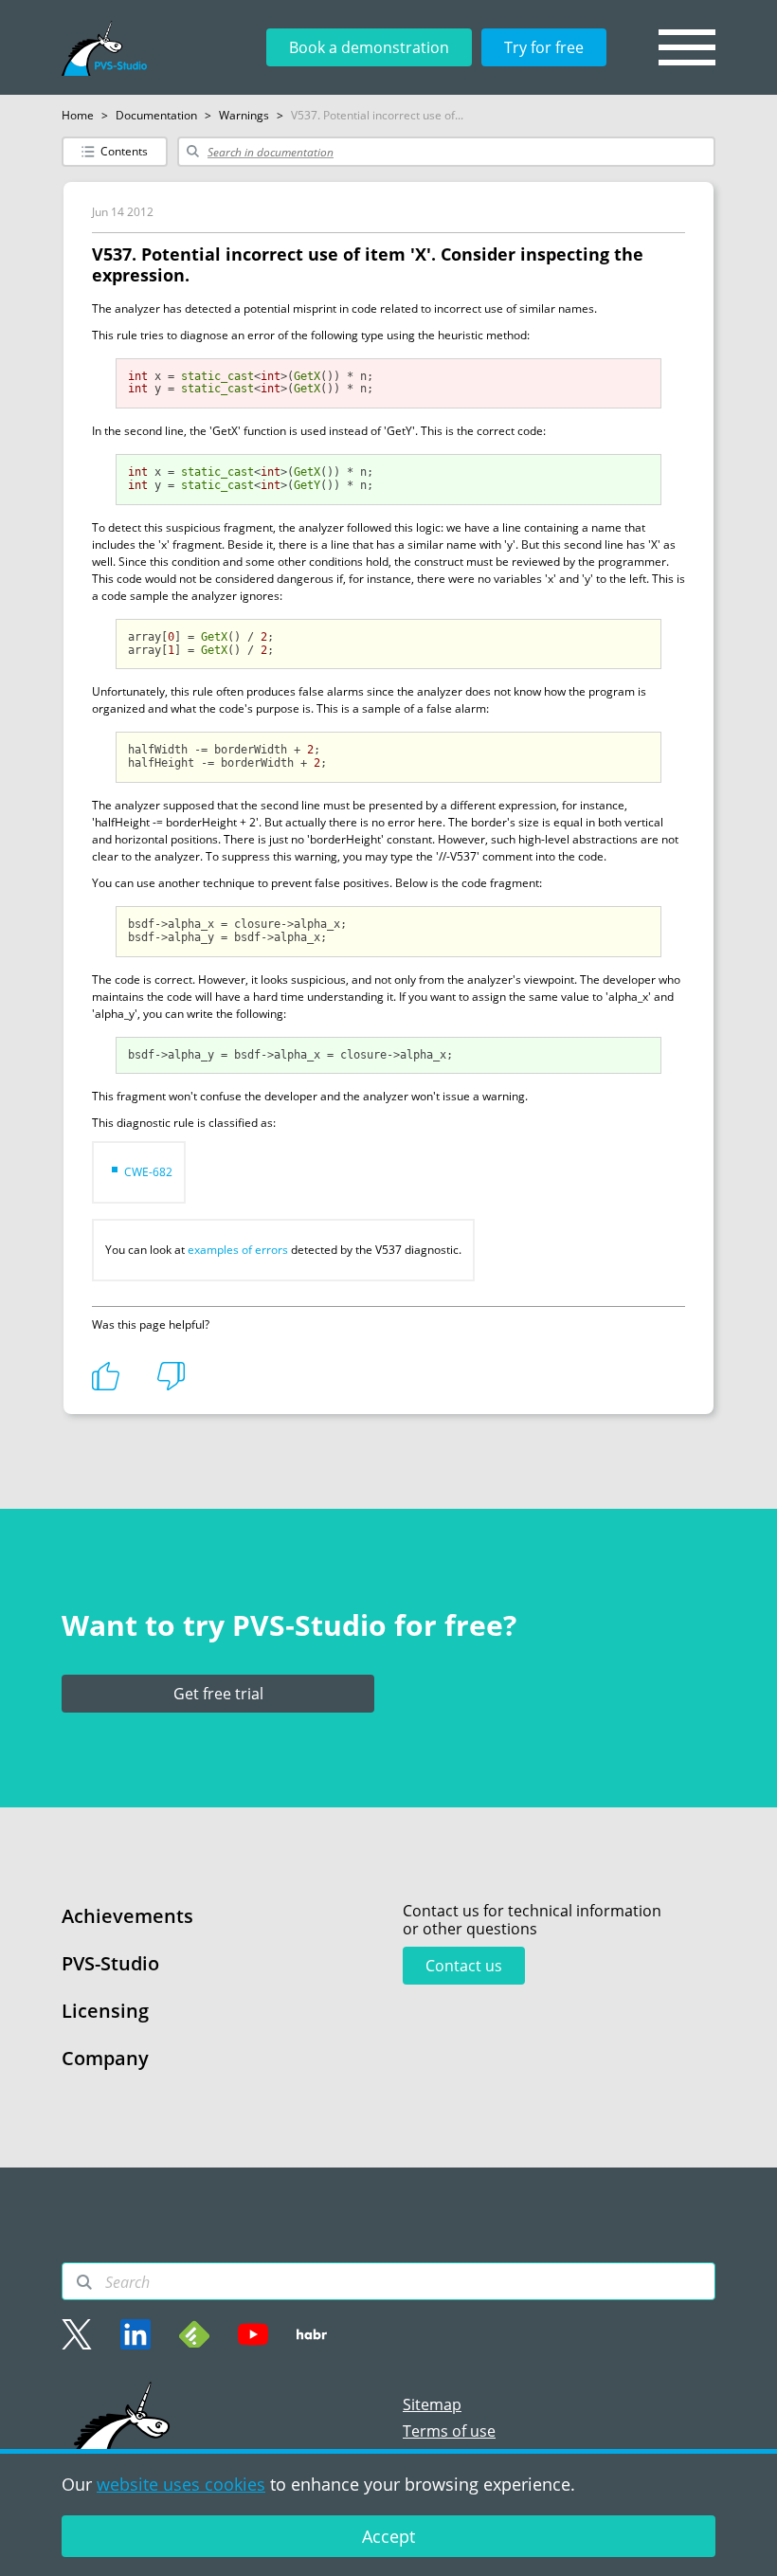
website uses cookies (181, 2484)
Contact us (464, 1966)
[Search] (84, 2282)
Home (78, 115)
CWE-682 (148, 1172)
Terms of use (449, 2431)
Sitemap (432, 2404)
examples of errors (238, 1250)
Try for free (544, 47)
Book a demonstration (369, 47)
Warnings (244, 115)
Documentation (156, 115)
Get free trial (218, 1694)
